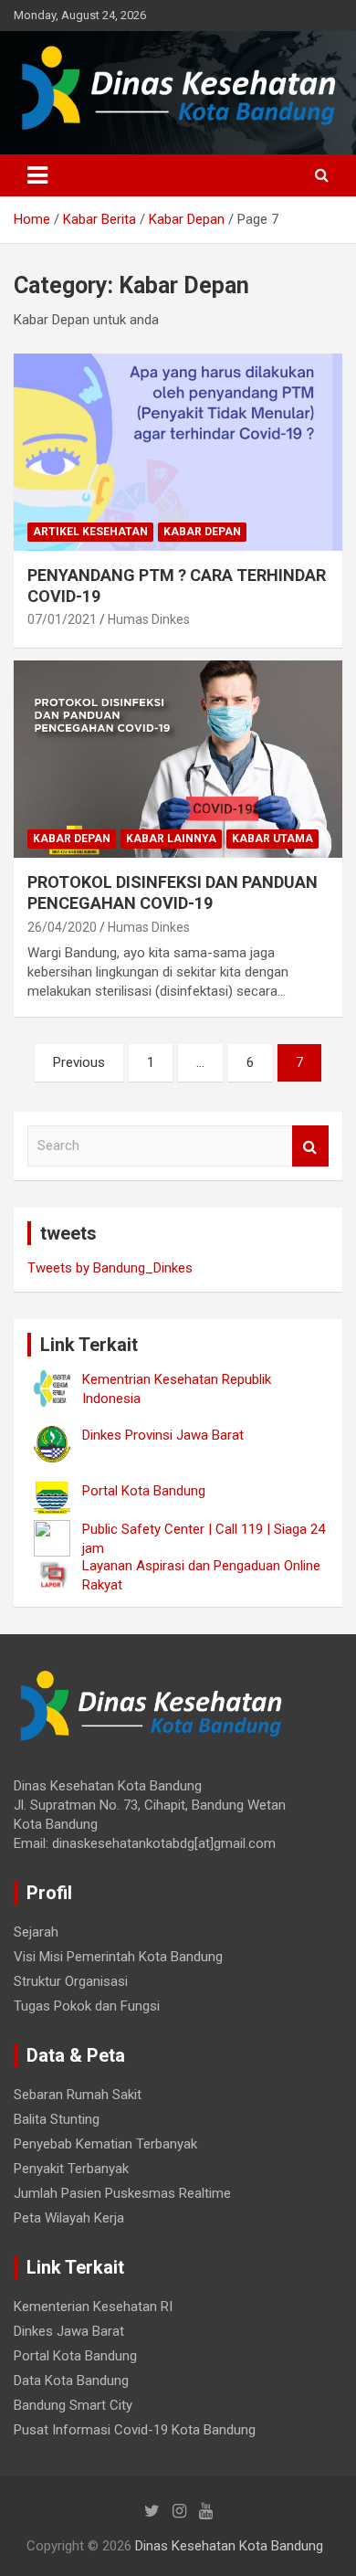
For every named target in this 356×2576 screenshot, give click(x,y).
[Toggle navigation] (37, 175)
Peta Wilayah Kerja (69, 2218)
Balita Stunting (57, 2119)
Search (310, 1146)
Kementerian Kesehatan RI (93, 2307)
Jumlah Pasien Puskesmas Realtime (122, 2193)
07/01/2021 (62, 619)
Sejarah (36, 1932)
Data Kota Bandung (71, 2381)
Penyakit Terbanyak (71, 2169)
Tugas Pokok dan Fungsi (87, 2006)
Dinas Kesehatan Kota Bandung (229, 2546)
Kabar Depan (202, 532)
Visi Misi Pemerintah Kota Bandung (118, 1957)
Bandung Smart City (73, 2405)
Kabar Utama (272, 839)
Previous (79, 1062)
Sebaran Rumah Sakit (78, 2095)
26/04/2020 (62, 927)
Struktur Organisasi (71, 1981)
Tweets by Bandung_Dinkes (110, 1268)
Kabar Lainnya (171, 839)
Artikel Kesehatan (90, 532)
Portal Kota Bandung (75, 2356)
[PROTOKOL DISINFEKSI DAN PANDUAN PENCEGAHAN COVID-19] (178, 759)
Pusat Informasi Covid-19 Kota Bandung (135, 2430)
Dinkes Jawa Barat (69, 2331)
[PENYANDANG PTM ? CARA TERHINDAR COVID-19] (178, 452)
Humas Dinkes (149, 619)
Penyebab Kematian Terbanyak (105, 2144)
